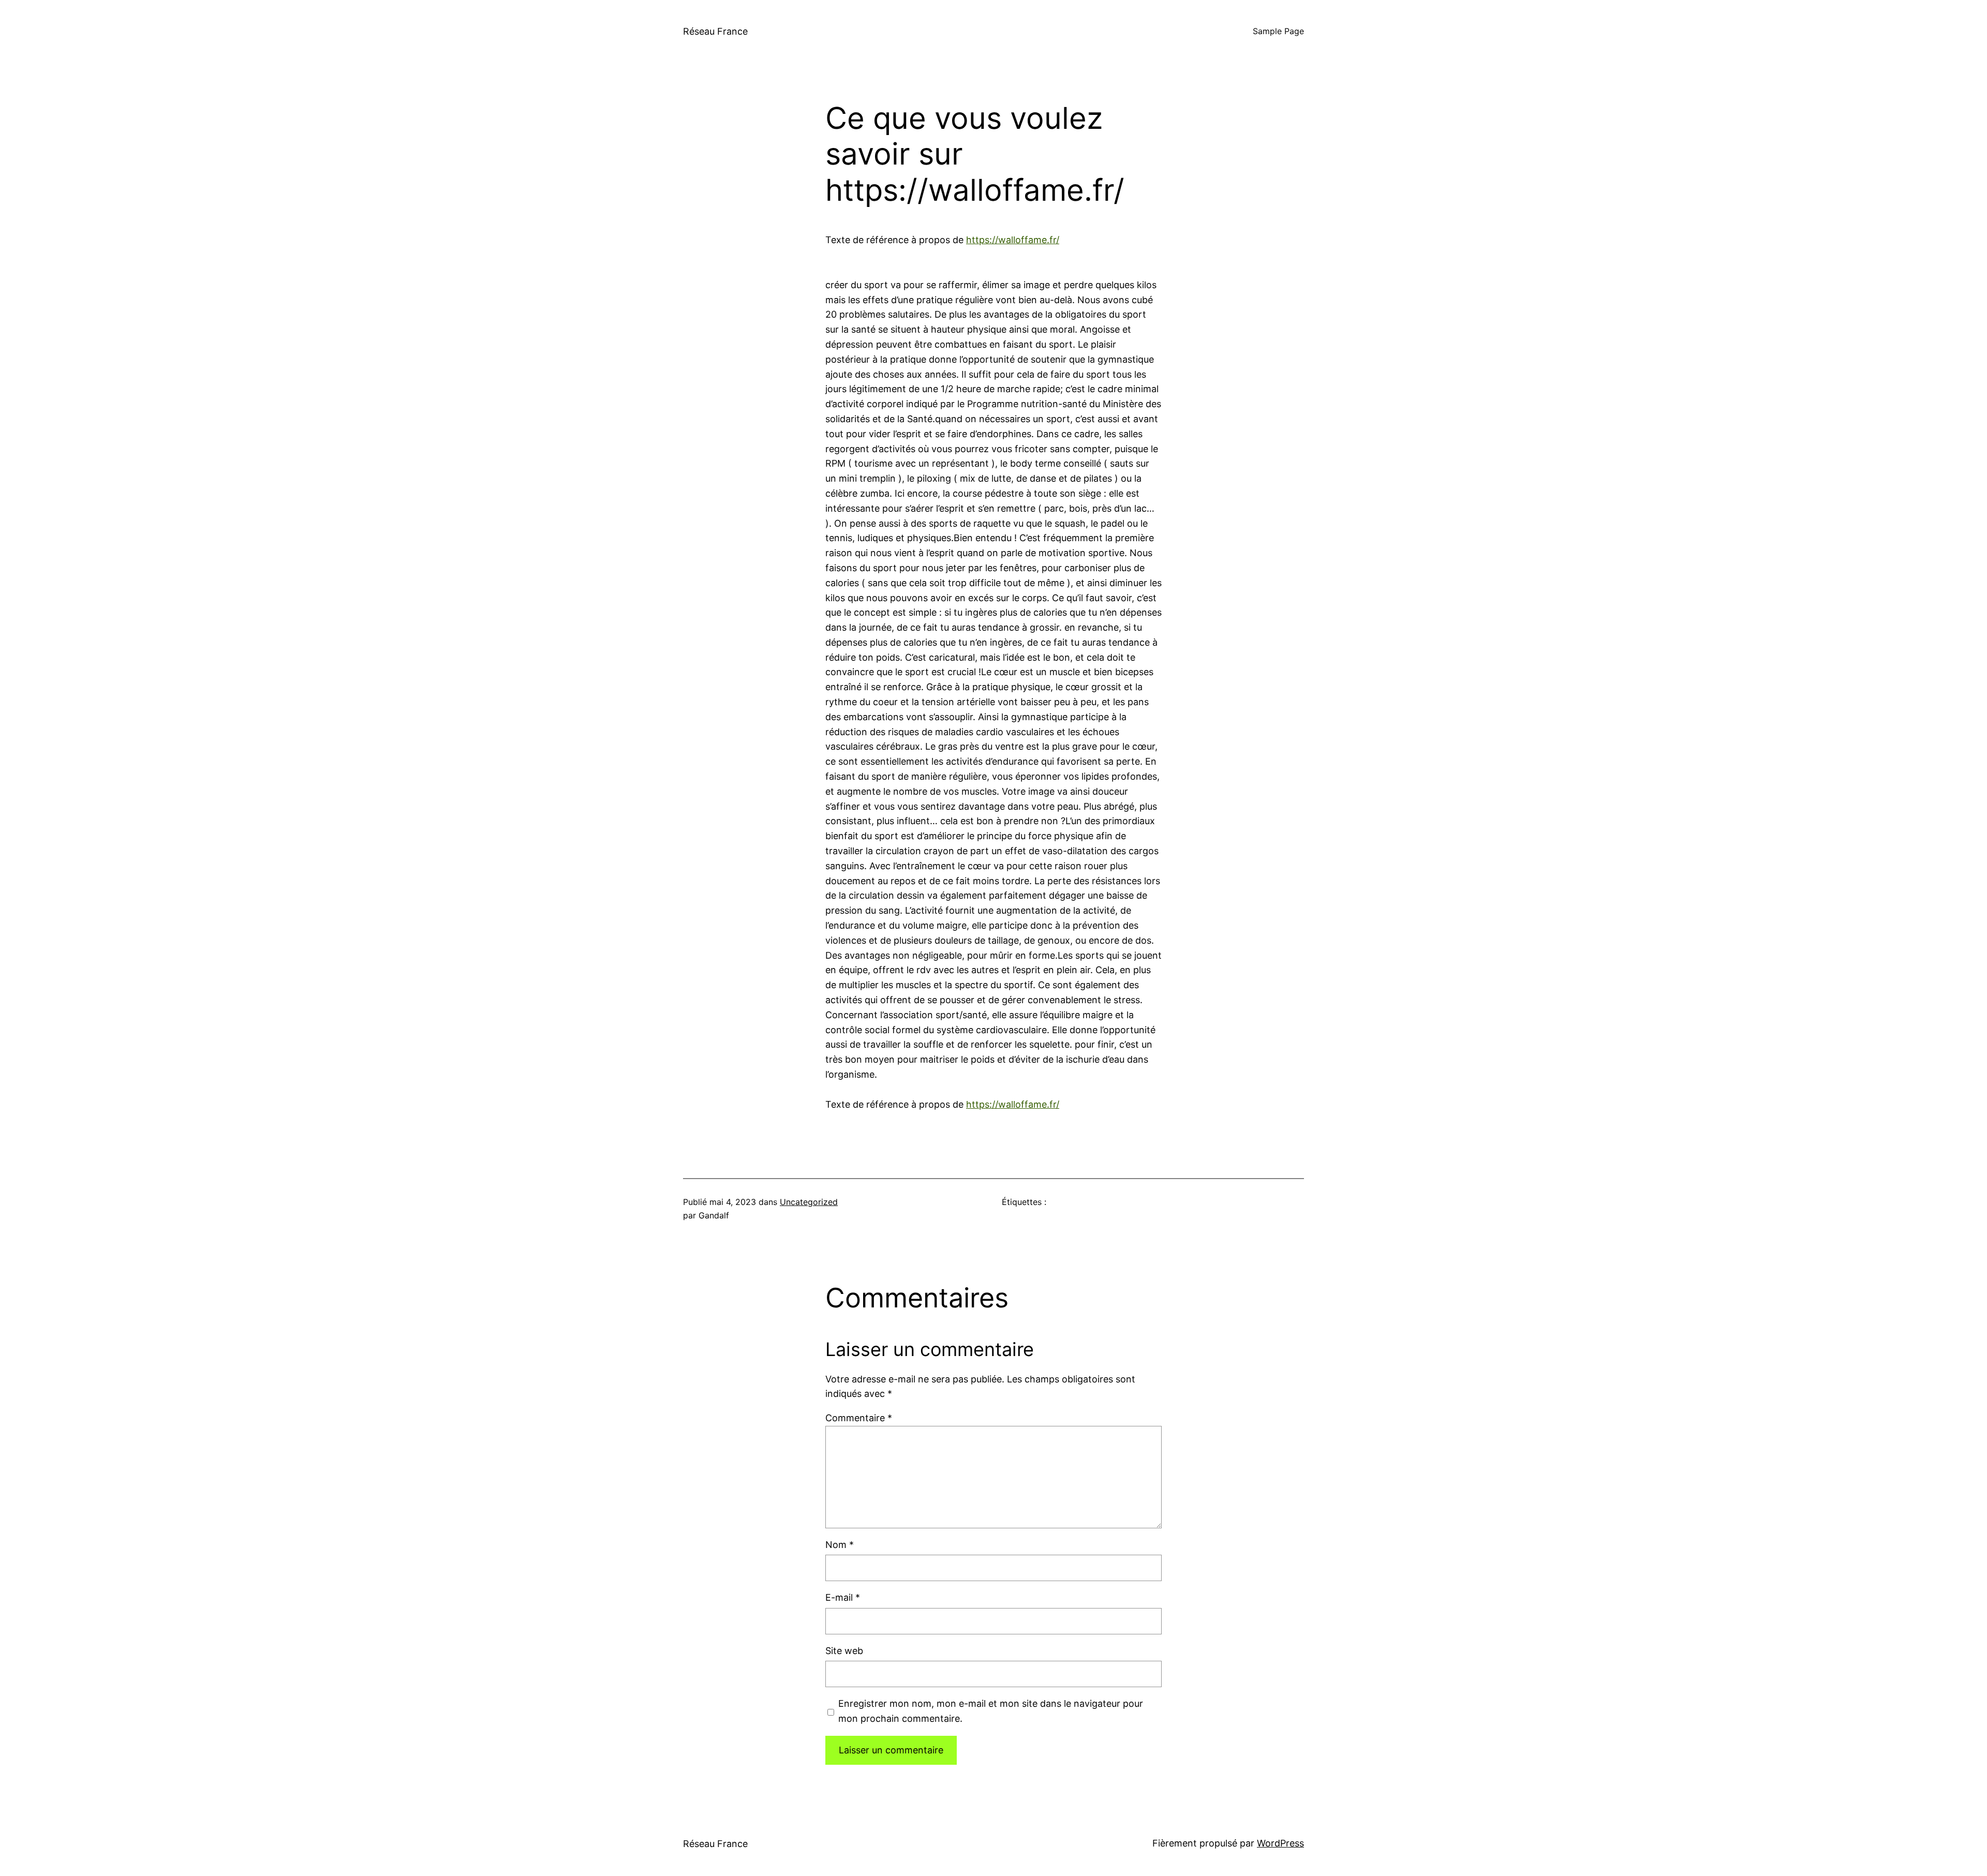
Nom (840, 1545)
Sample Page (1278, 31)
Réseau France (715, 31)
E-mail (843, 1597)
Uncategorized (809, 1202)
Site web (844, 1651)
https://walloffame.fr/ (1013, 240)
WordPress (1280, 1843)
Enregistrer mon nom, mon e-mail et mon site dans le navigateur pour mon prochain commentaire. (991, 1711)
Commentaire (859, 1418)
